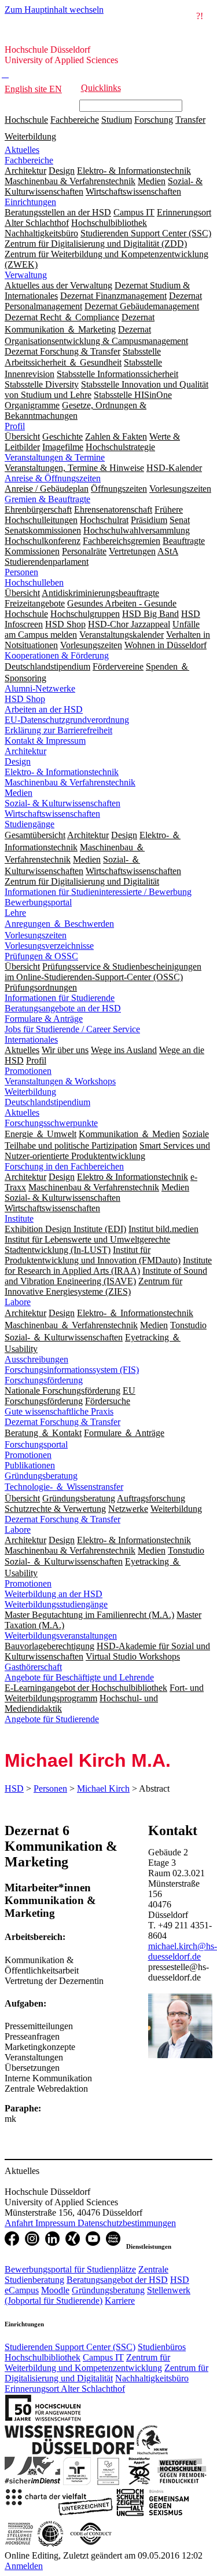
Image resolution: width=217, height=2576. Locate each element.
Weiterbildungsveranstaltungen (61, 1636)
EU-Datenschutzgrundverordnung (67, 720)
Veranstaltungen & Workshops (60, 1081)
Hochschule (26, 120)
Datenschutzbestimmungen (127, 2223)
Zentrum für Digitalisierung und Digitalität (106, 2373)
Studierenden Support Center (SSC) (70, 2347)
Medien (19, 793)
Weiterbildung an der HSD (54, 1594)
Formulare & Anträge (44, 1019)
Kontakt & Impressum (45, 741)
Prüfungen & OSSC (41, 956)
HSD (14, 1788)
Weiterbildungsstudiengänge (56, 1604)
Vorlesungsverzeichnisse (49, 946)
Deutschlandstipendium (47, 1102)
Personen (21, 572)
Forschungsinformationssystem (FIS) (72, 1370)
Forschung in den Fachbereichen (64, 1166)
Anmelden (24, 2566)
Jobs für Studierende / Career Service (72, 1029)
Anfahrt (20, 2223)
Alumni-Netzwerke (40, 688)
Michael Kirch (103, 1788)
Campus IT (103, 2357)
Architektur (25, 751)
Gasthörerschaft (33, 1667)
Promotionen (28, 1071)
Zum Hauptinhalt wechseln (54, 10)
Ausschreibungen (36, 1359)
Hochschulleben (34, 582)
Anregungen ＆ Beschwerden (59, 924)
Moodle (55, 2290)
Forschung (154, 120)
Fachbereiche (75, 120)
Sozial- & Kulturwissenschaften (62, 803)
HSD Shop (25, 699)
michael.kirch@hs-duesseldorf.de (183, 1951)
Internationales (31, 1039)
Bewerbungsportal (38, 902)
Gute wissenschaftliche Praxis (59, 1411)
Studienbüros (162, 2347)
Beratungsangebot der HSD (117, 2280)
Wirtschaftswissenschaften (52, 814)
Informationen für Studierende (60, 998)
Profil (15, 426)
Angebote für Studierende (52, 1719)
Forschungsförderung (44, 1380)
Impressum (56, 2223)
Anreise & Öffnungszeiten (53, 478)
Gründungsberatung (41, 1476)
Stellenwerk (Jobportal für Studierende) (98, 2295)
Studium (117, 120)
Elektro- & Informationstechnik (62, 772)
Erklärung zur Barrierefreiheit (58, 730)
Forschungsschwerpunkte (51, 1123)
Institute (19, 1218)
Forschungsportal (36, 1444)
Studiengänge (30, 824)
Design (18, 761)
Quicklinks (101, 88)
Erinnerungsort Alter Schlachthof (65, 2389)
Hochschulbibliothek (43, 2357)
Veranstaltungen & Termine (55, 457)
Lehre (15, 913)
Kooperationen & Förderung (57, 655)
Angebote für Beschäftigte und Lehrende (79, 1677)
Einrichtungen (30, 202)
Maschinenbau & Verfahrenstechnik (70, 782)
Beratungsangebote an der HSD (63, 1008)
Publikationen (30, 1465)
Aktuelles (22, 150)
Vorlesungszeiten (36, 935)
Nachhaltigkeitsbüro (152, 2378)
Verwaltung (26, 275)
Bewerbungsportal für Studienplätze (70, 2269)
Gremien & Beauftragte (47, 499)
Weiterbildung (30, 136)
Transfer (190, 120)
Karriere (120, 2301)
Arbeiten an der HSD (44, 709)
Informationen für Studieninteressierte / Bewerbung (98, 892)
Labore (18, 1302)
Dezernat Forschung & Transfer (62, 1422)
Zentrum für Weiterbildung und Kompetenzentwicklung (87, 2363)
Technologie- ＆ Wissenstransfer (64, 1487)
